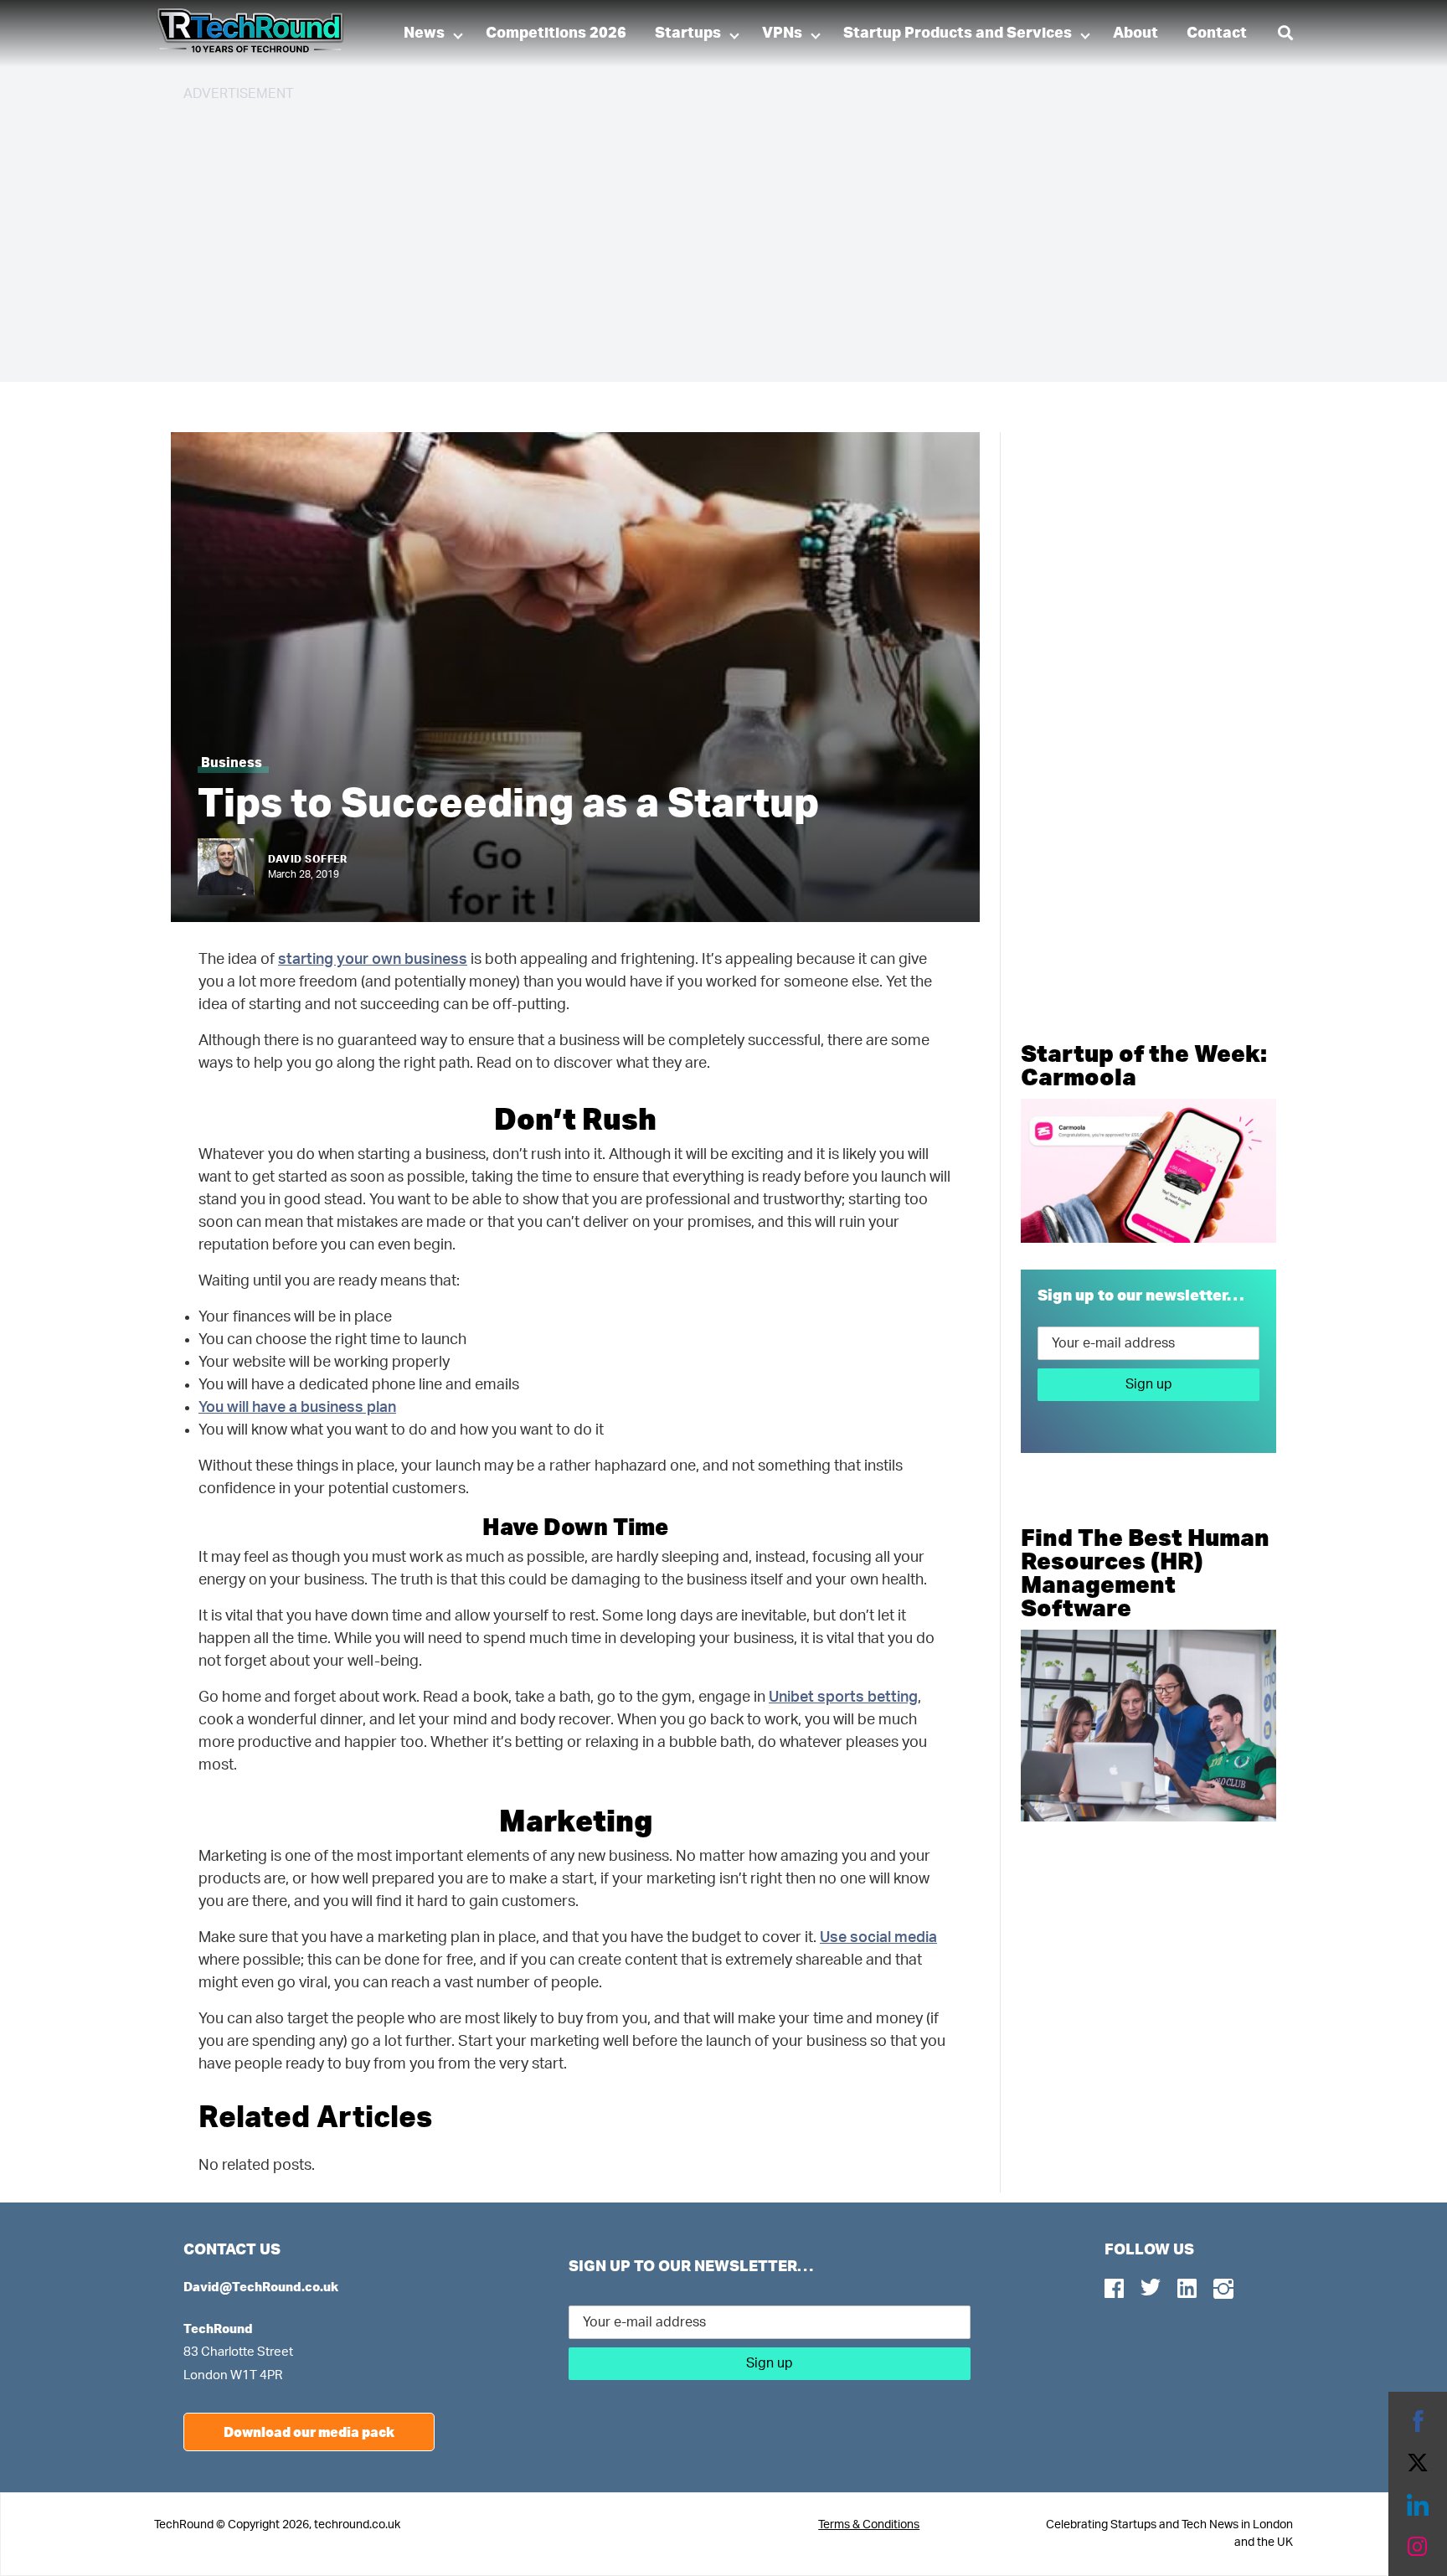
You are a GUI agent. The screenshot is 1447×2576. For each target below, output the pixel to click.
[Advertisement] (686, 234)
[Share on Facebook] (1418, 2421)
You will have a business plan (297, 1408)
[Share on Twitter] (1418, 2463)
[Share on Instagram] (1418, 2547)
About (1135, 33)
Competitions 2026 (556, 33)
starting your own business (373, 960)
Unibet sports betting (843, 1698)
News (424, 33)
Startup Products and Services (958, 33)
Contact (1217, 33)
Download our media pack (309, 2432)
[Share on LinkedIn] (1418, 2505)
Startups (688, 33)
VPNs (782, 33)
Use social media (878, 1938)
